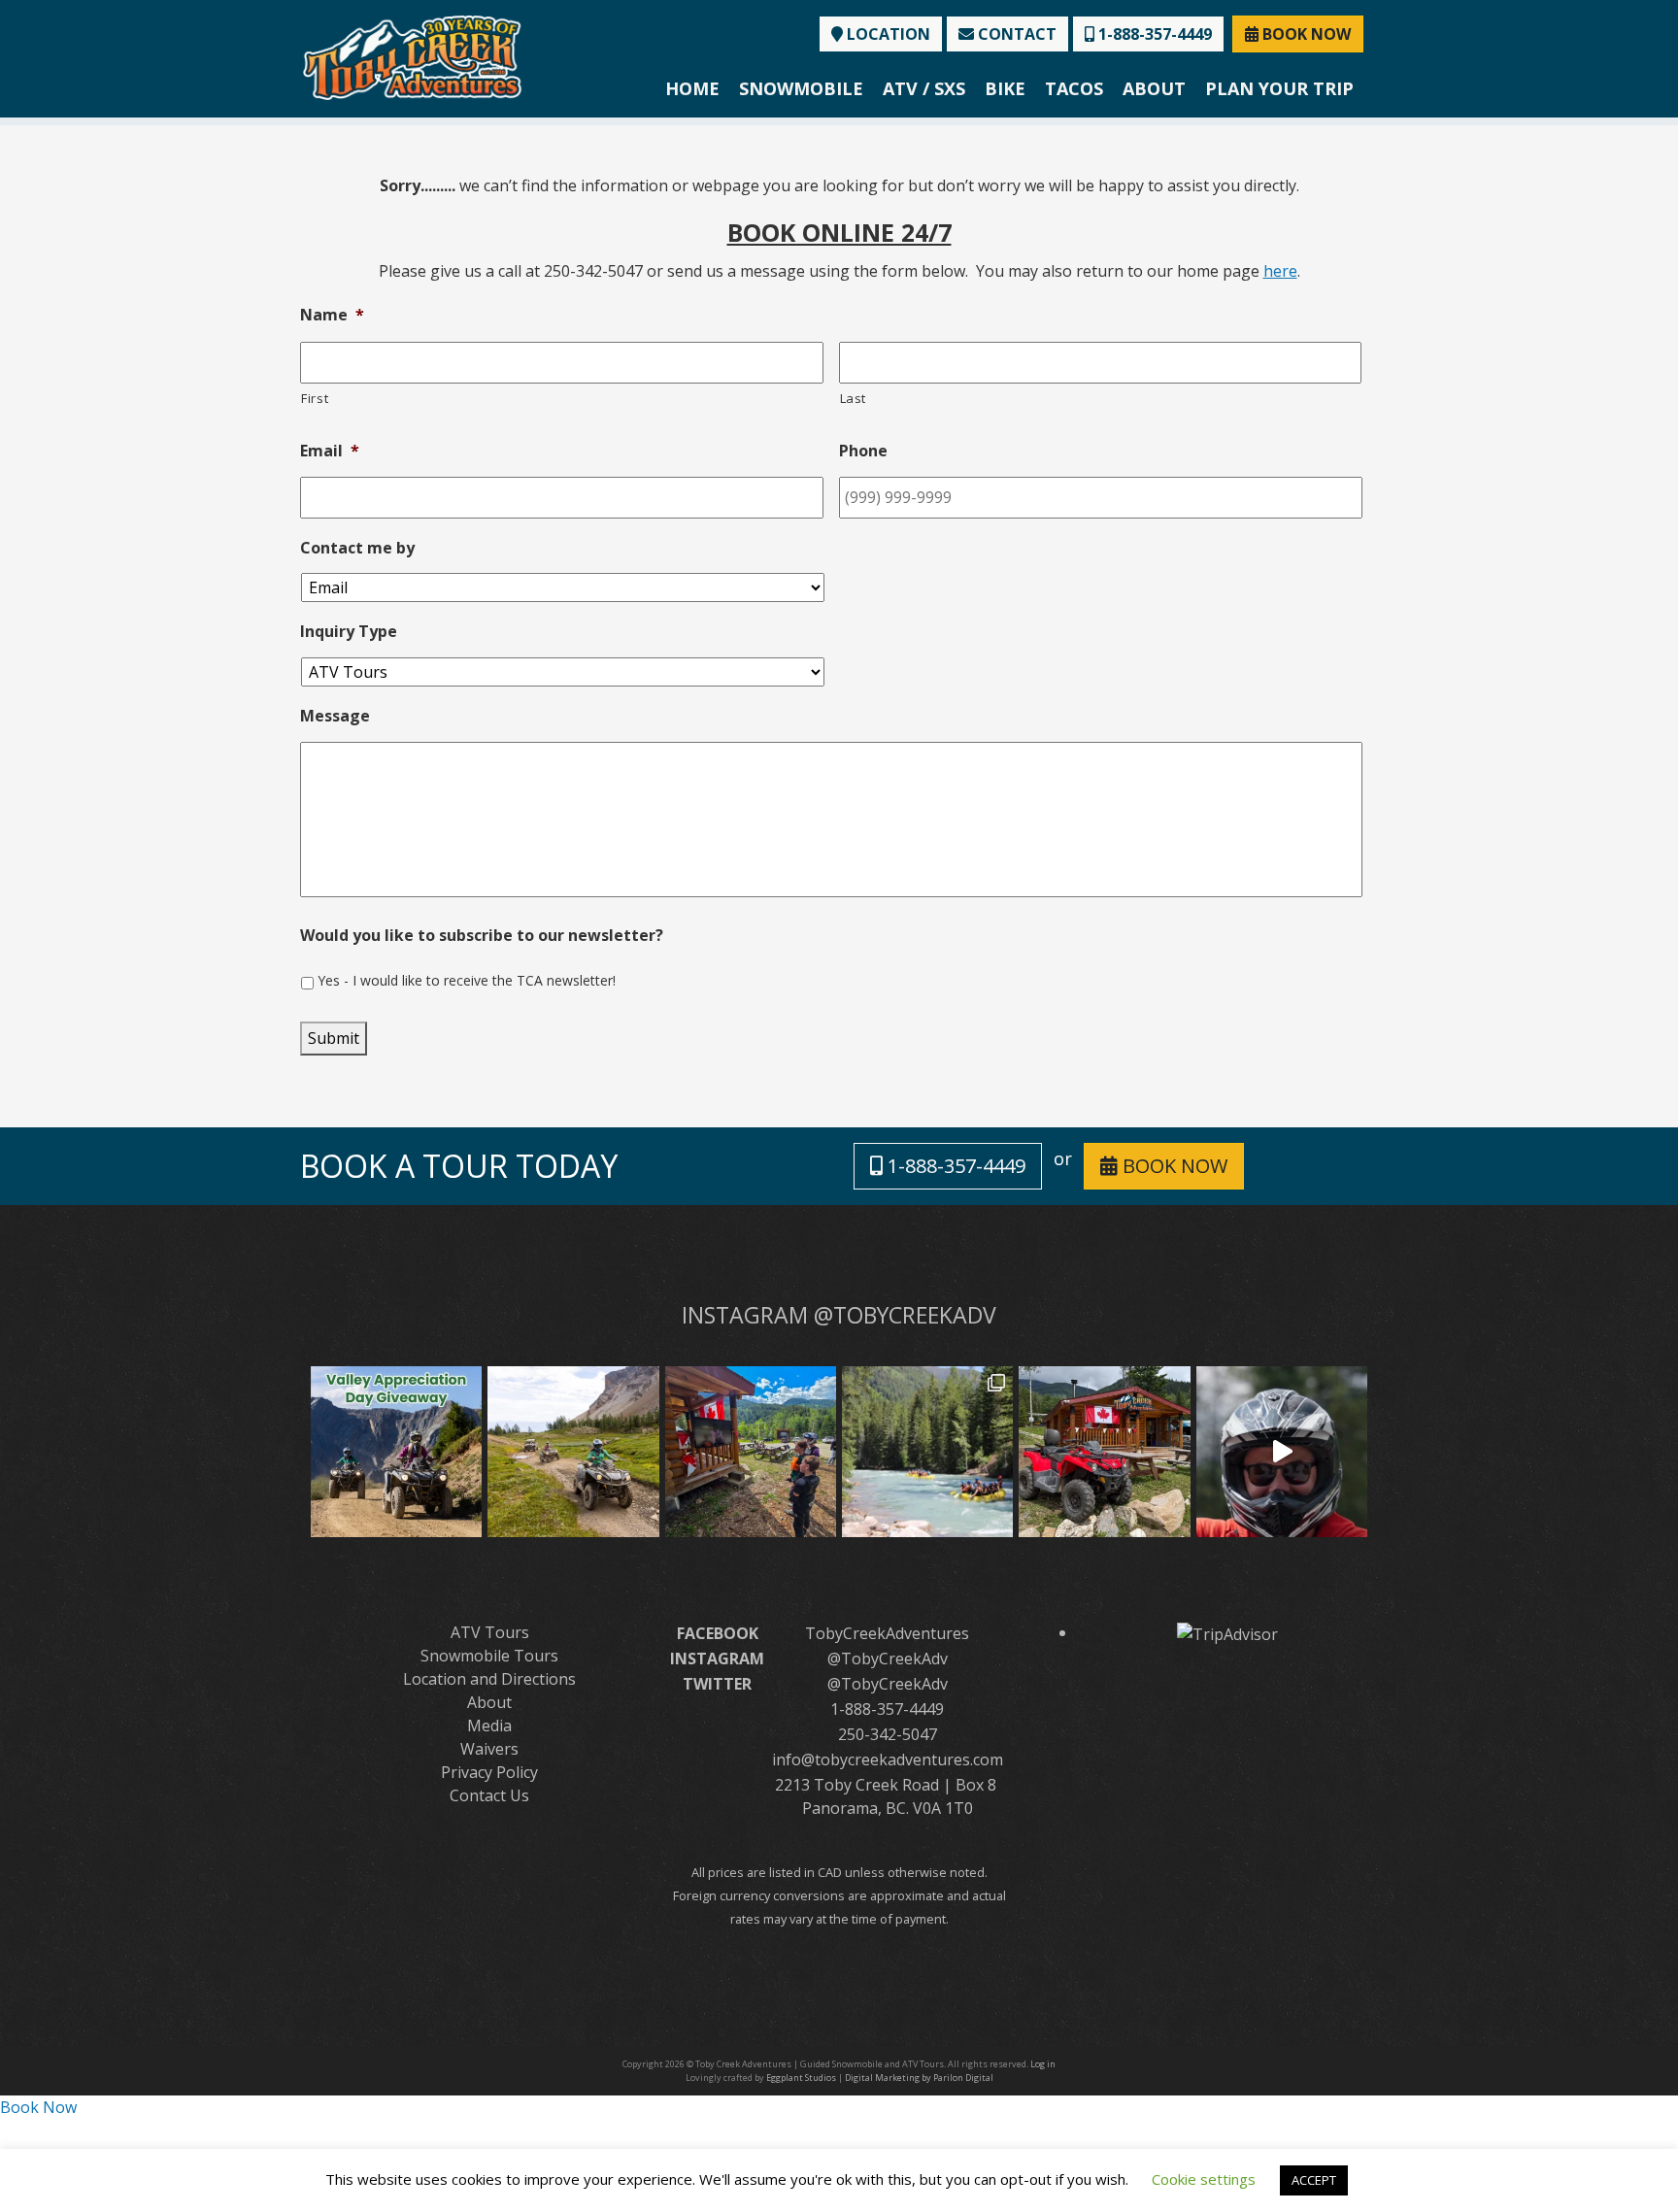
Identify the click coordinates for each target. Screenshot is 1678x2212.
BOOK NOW (1305, 34)
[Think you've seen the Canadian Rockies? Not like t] (1282, 1452)
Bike (1005, 88)
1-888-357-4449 (1153, 34)
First (315, 398)
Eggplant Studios (801, 2078)
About (1154, 88)
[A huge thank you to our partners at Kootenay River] (927, 1452)
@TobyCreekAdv (888, 1659)
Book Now (38, 2107)
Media (489, 1726)
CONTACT (1015, 34)
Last (854, 398)
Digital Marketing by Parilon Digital (919, 2078)
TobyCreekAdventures (887, 1633)
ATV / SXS (924, 88)
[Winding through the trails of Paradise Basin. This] (573, 1452)
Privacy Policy (489, 1772)
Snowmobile (801, 88)
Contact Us (489, 1795)
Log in (1043, 2064)
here (1280, 271)
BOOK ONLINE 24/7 (839, 232)
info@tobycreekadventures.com (888, 1760)
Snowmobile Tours (489, 1656)
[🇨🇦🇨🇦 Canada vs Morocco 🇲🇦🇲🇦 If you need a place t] (751, 1452)
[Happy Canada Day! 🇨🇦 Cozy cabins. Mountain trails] (1104, 1452)
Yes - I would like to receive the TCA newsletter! (467, 980)
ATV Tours (490, 1632)
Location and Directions (489, 1679)
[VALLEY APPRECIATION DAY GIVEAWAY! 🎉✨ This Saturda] (396, 1452)
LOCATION (887, 34)
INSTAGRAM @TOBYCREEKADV (839, 1315)
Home (692, 88)
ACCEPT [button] (1314, 2180)
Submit (334, 1038)
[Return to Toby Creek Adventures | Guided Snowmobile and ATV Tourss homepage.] (412, 56)
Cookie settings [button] (1204, 2179)
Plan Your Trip (1279, 88)
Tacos (1074, 88)
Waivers (489, 1749)
